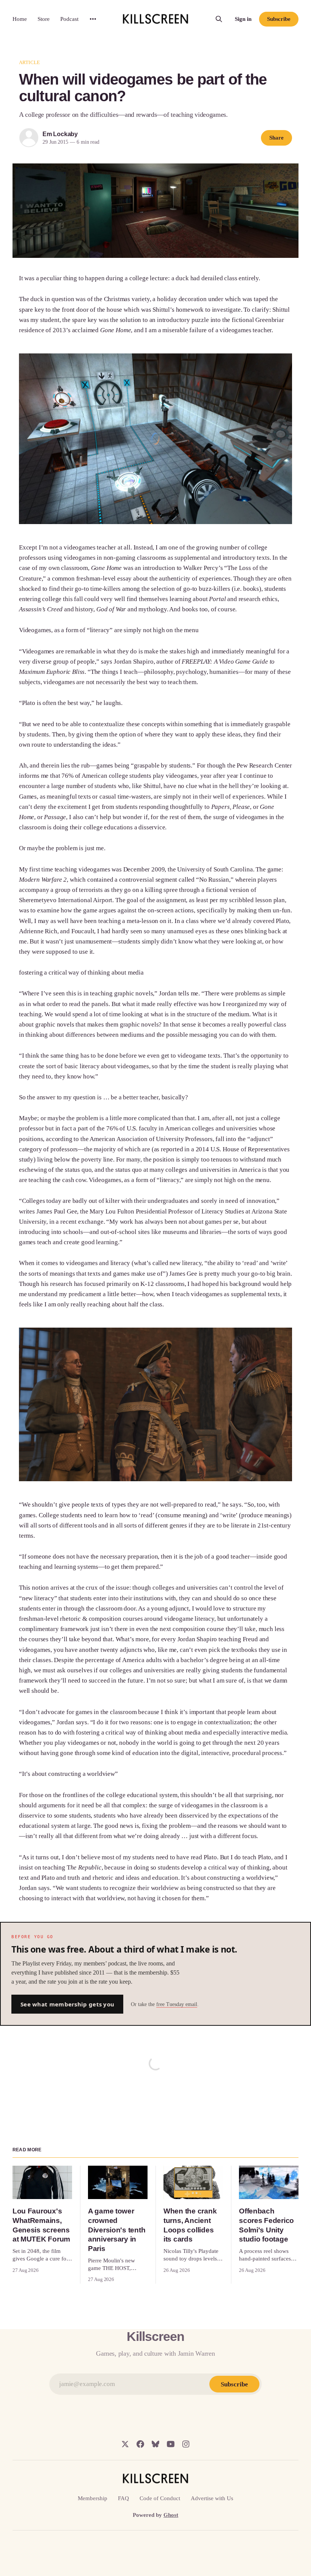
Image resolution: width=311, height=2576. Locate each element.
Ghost (171, 2515)
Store (44, 19)
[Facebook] (140, 2444)
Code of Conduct (160, 2498)
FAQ (123, 2498)
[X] (125, 2444)
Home (20, 19)
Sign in (243, 19)
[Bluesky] (155, 2444)
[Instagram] (186, 2444)
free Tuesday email (177, 2004)
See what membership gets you (67, 2004)
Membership (93, 2498)
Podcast (69, 19)
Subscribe (279, 19)
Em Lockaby (60, 134)
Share (276, 138)
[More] (93, 19)
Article (29, 62)
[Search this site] (219, 19)
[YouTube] (171, 2444)
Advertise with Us (212, 2498)
